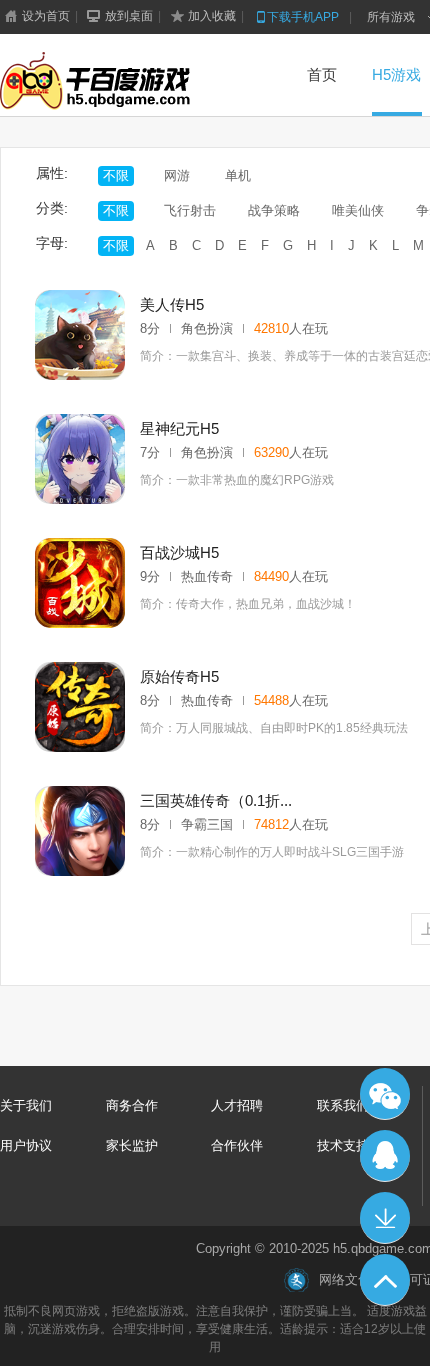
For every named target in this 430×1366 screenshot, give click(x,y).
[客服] (385, 1156)
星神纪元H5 (179, 428)
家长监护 (132, 1145)
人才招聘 (237, 1105)
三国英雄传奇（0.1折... (216, 800)
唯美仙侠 (358, 210)
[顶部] (385, 1280)
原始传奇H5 (179, 676)
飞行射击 (190, 210)
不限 (116, 175)
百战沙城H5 (179, 552)
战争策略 (274, 210)
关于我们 (26, 1105)
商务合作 (132, 1105)
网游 (177, 175)
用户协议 (26, 1145)
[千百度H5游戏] (126, 82)
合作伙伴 (237, 1145)
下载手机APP (303, 17)
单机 (238, 175)
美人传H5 (172, 304)
